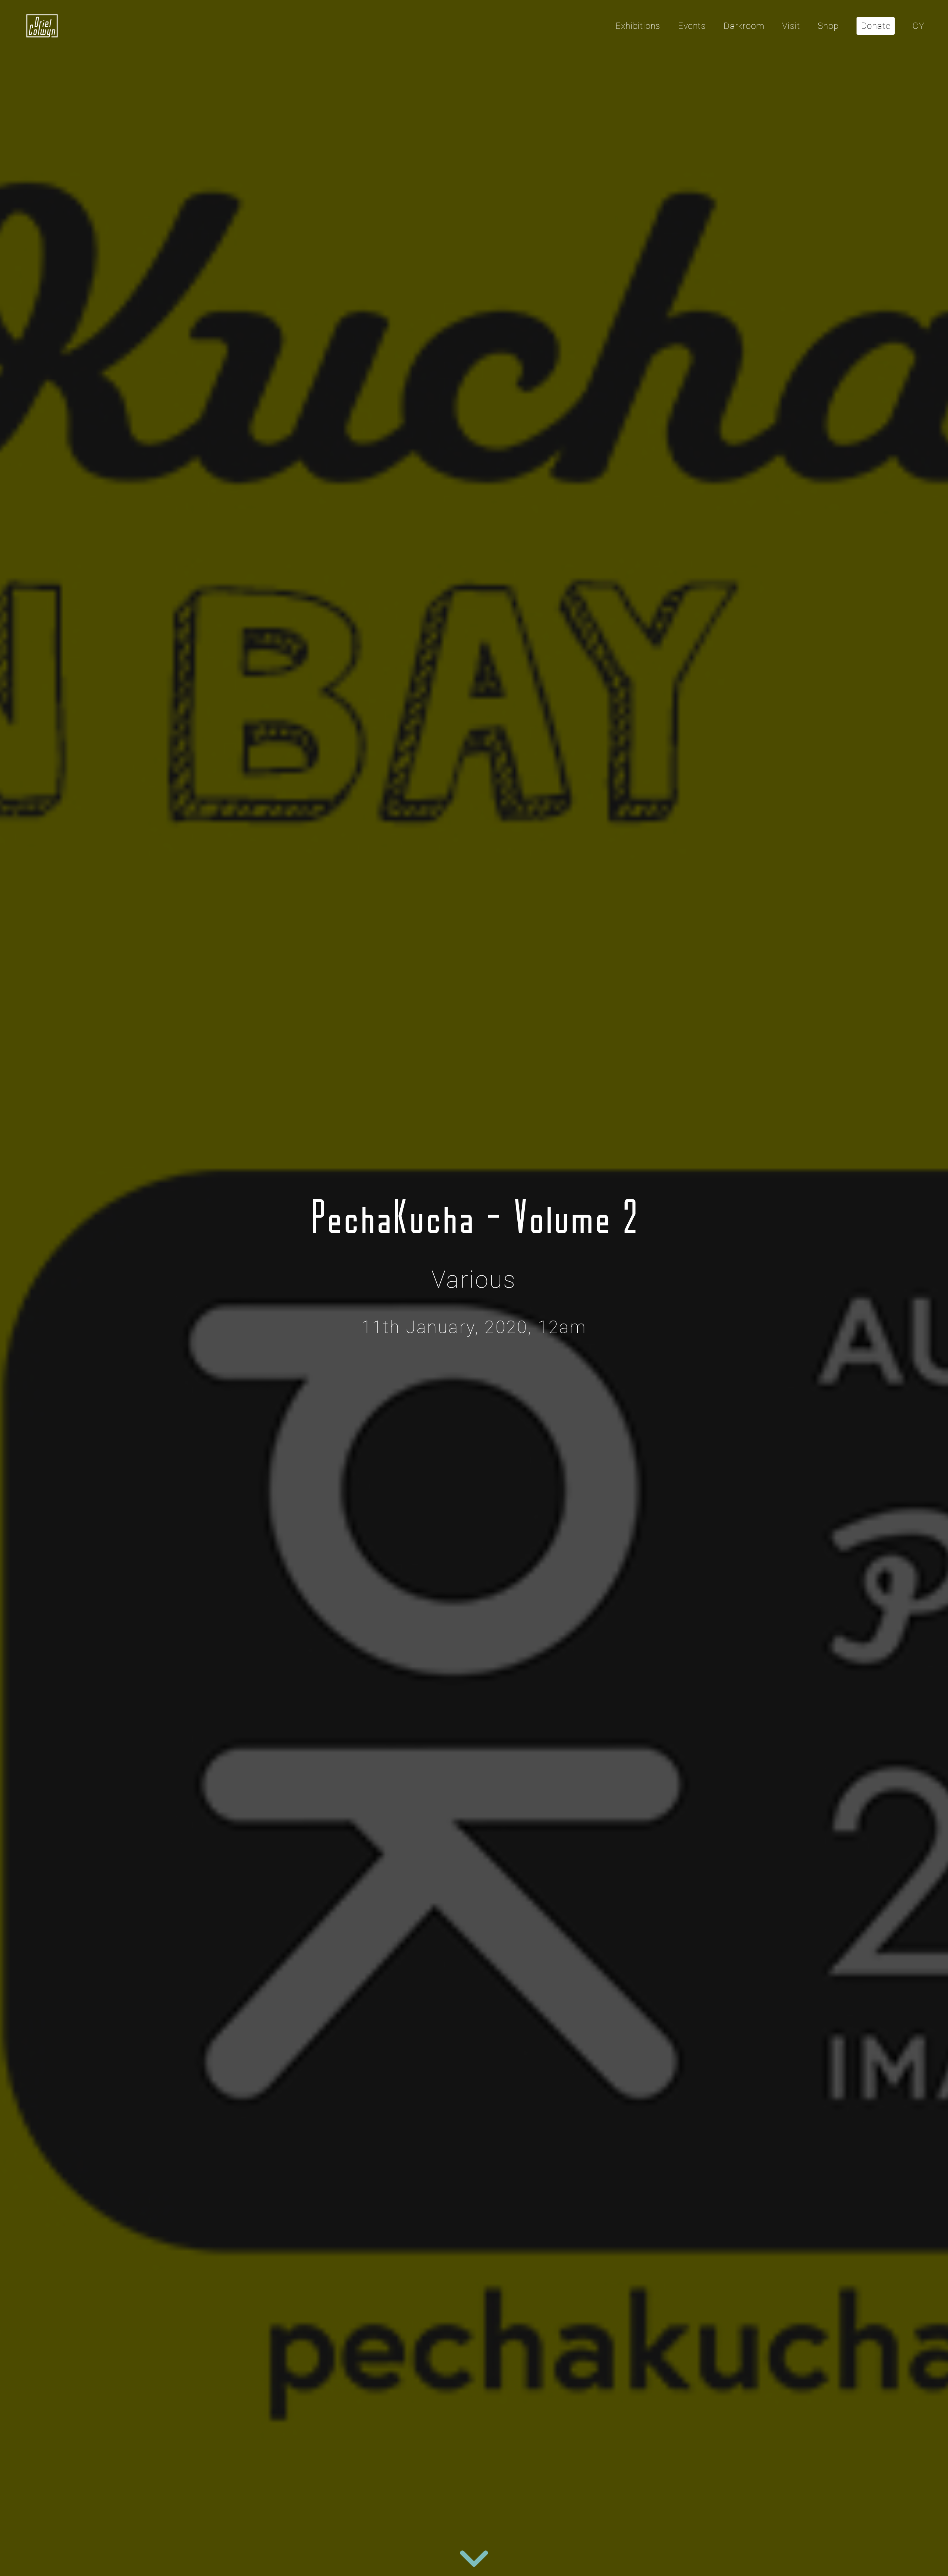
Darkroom (744, 26)
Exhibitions (638, 26)
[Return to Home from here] (42, 26)
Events (692, 26)
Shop (828, 26)
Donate (876, 26)
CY (918, 26)
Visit (791, 26)
